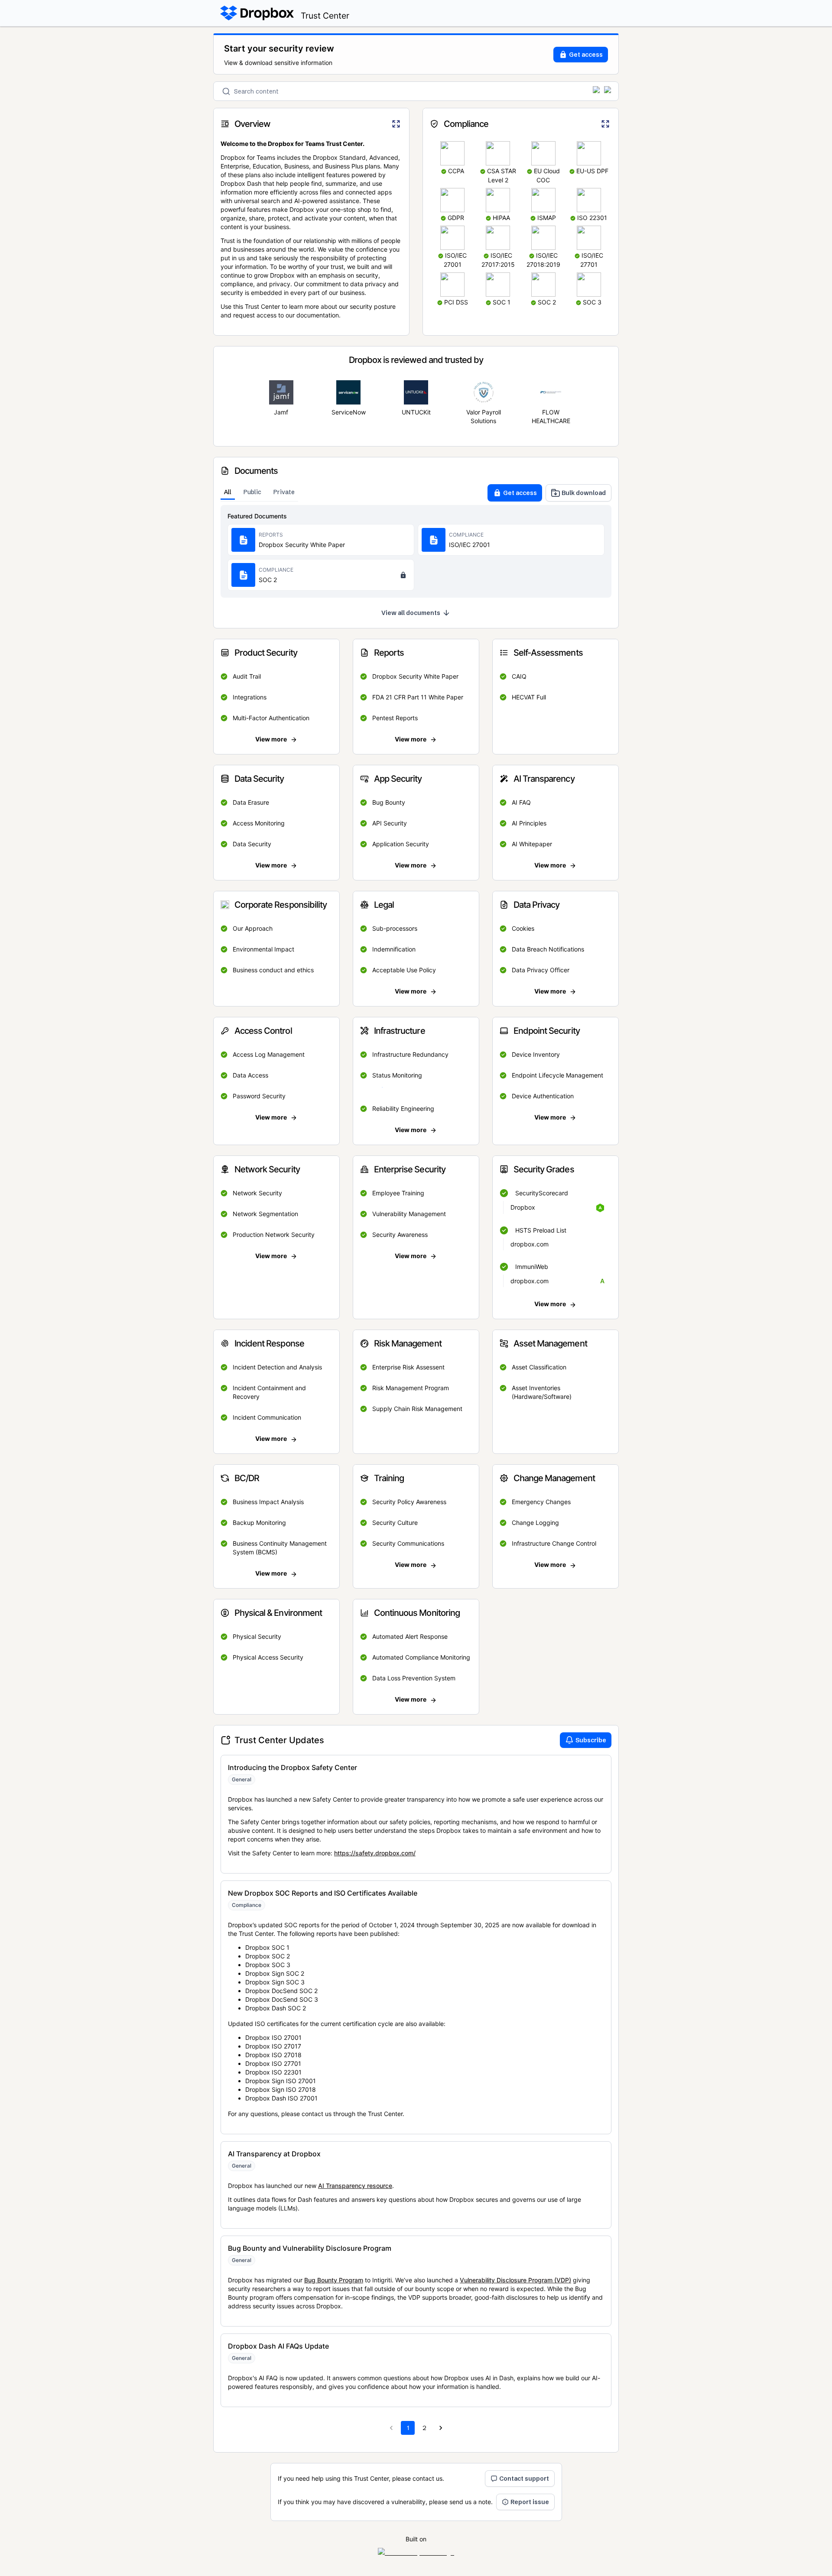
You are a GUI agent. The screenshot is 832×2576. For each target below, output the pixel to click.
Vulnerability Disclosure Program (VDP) (515, 2280)
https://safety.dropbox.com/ (375, 1853)
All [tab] (228, 492)
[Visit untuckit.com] (416, 392)
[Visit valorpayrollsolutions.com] (484, 392)
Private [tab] (284, 492)
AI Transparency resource (355, 2186)
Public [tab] (252, 492)
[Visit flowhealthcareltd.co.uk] (551, 392)
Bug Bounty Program (334, 2280)
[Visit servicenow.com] (348, 392)
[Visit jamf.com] (281, 392)
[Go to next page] (441, 2428)
